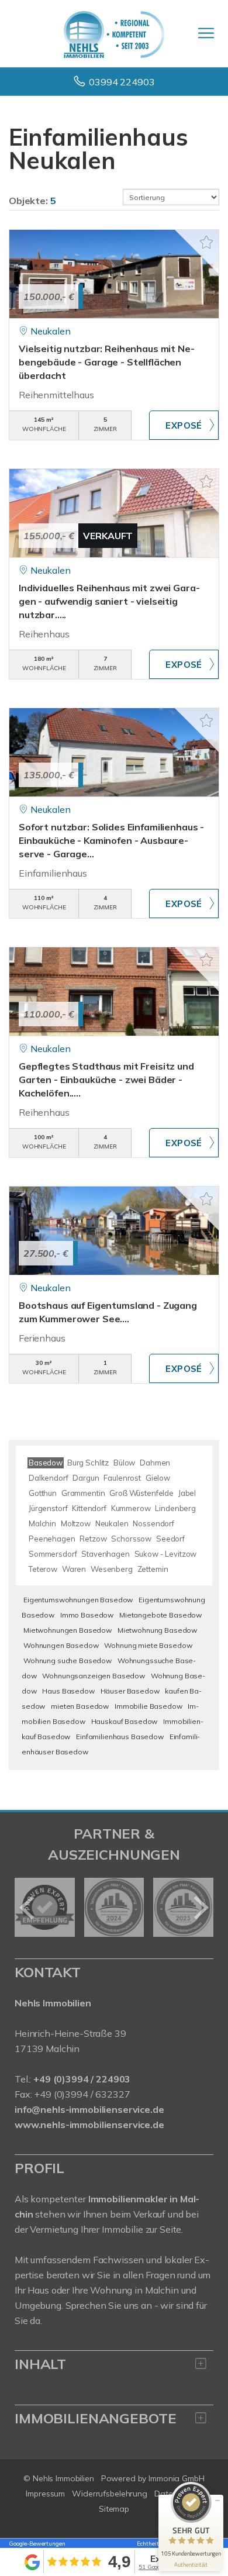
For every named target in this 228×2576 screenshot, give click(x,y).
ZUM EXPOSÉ (184, 425)
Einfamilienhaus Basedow (120, 1737)
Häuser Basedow (130, 1691)
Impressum (45, 2494)
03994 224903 (122, 82)
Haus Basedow (68, 1691)
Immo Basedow (87, 1615)
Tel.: (72, 2079)
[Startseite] (114, 33)
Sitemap (114, 2509)
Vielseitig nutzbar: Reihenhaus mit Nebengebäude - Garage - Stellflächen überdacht (107, 362)
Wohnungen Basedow (61, 1645)
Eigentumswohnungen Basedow (78, 1600)
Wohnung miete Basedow (148, 1645)
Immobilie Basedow (148, 1706)
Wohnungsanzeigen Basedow (94, 1676)
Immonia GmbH (177, 2478)
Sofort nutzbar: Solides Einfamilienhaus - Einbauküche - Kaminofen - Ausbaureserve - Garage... (111, 840)
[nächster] (200, 1908)
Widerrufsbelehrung (110, 2494)
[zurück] (28, 1908)
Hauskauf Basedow (125, 1721)
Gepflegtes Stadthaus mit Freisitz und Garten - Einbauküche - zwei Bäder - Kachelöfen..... (106, 1080)
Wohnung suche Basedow (68, 1661)
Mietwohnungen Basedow (68, 1630)
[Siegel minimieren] (217, 2501)
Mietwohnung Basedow (157, 1630)
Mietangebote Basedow (160, 1615)
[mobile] (206, 33)
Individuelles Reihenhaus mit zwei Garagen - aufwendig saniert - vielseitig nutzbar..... (109, 601)
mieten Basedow (80, 1706)
